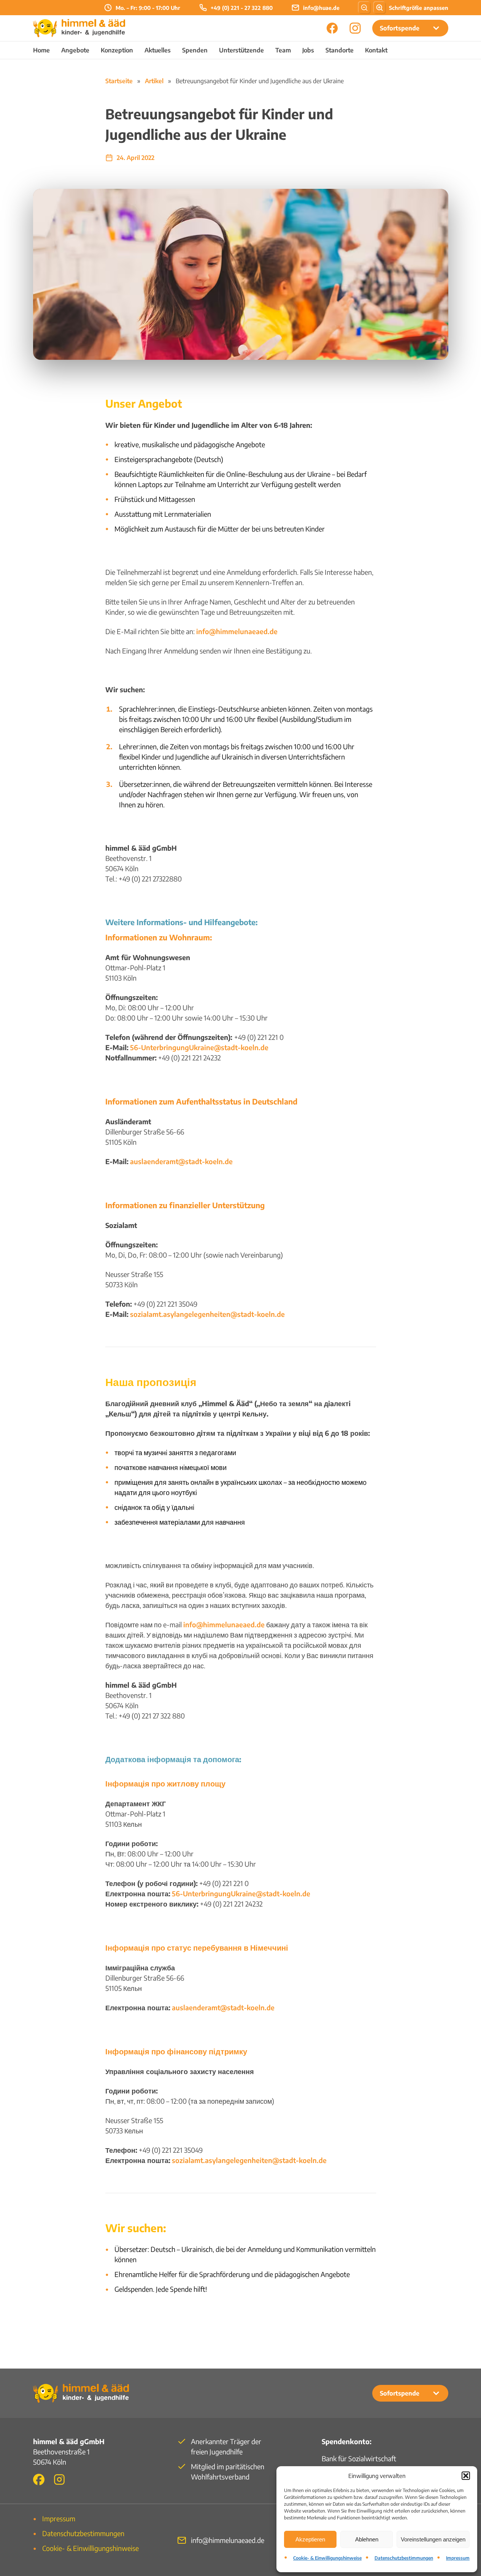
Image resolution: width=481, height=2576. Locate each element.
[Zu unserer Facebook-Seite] (332, 28)
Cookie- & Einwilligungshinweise (327, 2558)
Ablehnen (367, 2539)
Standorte (340, 50)
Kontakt (376, 50)
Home (41, 50)
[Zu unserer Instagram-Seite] (355, 28)
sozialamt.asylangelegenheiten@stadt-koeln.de (207, 1314)
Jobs (308, 50)
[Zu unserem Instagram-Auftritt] (59, 2479)
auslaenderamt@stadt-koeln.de (181, 1161)
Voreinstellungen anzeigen (433, 2539)
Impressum (458, 2558)
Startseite (119, 81)
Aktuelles (158, 50)
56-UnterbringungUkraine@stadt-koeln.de (199, 1047)
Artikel (154, 81)
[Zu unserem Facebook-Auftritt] (39, 2479)
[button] (466, 2476)
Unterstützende (241, 50)
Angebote (75, 50)
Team (283, 50)
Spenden (195, 50)
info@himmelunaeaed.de (237, 631)
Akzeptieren (310, 2539)
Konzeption (117, 50)
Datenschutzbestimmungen (404, 2558)
